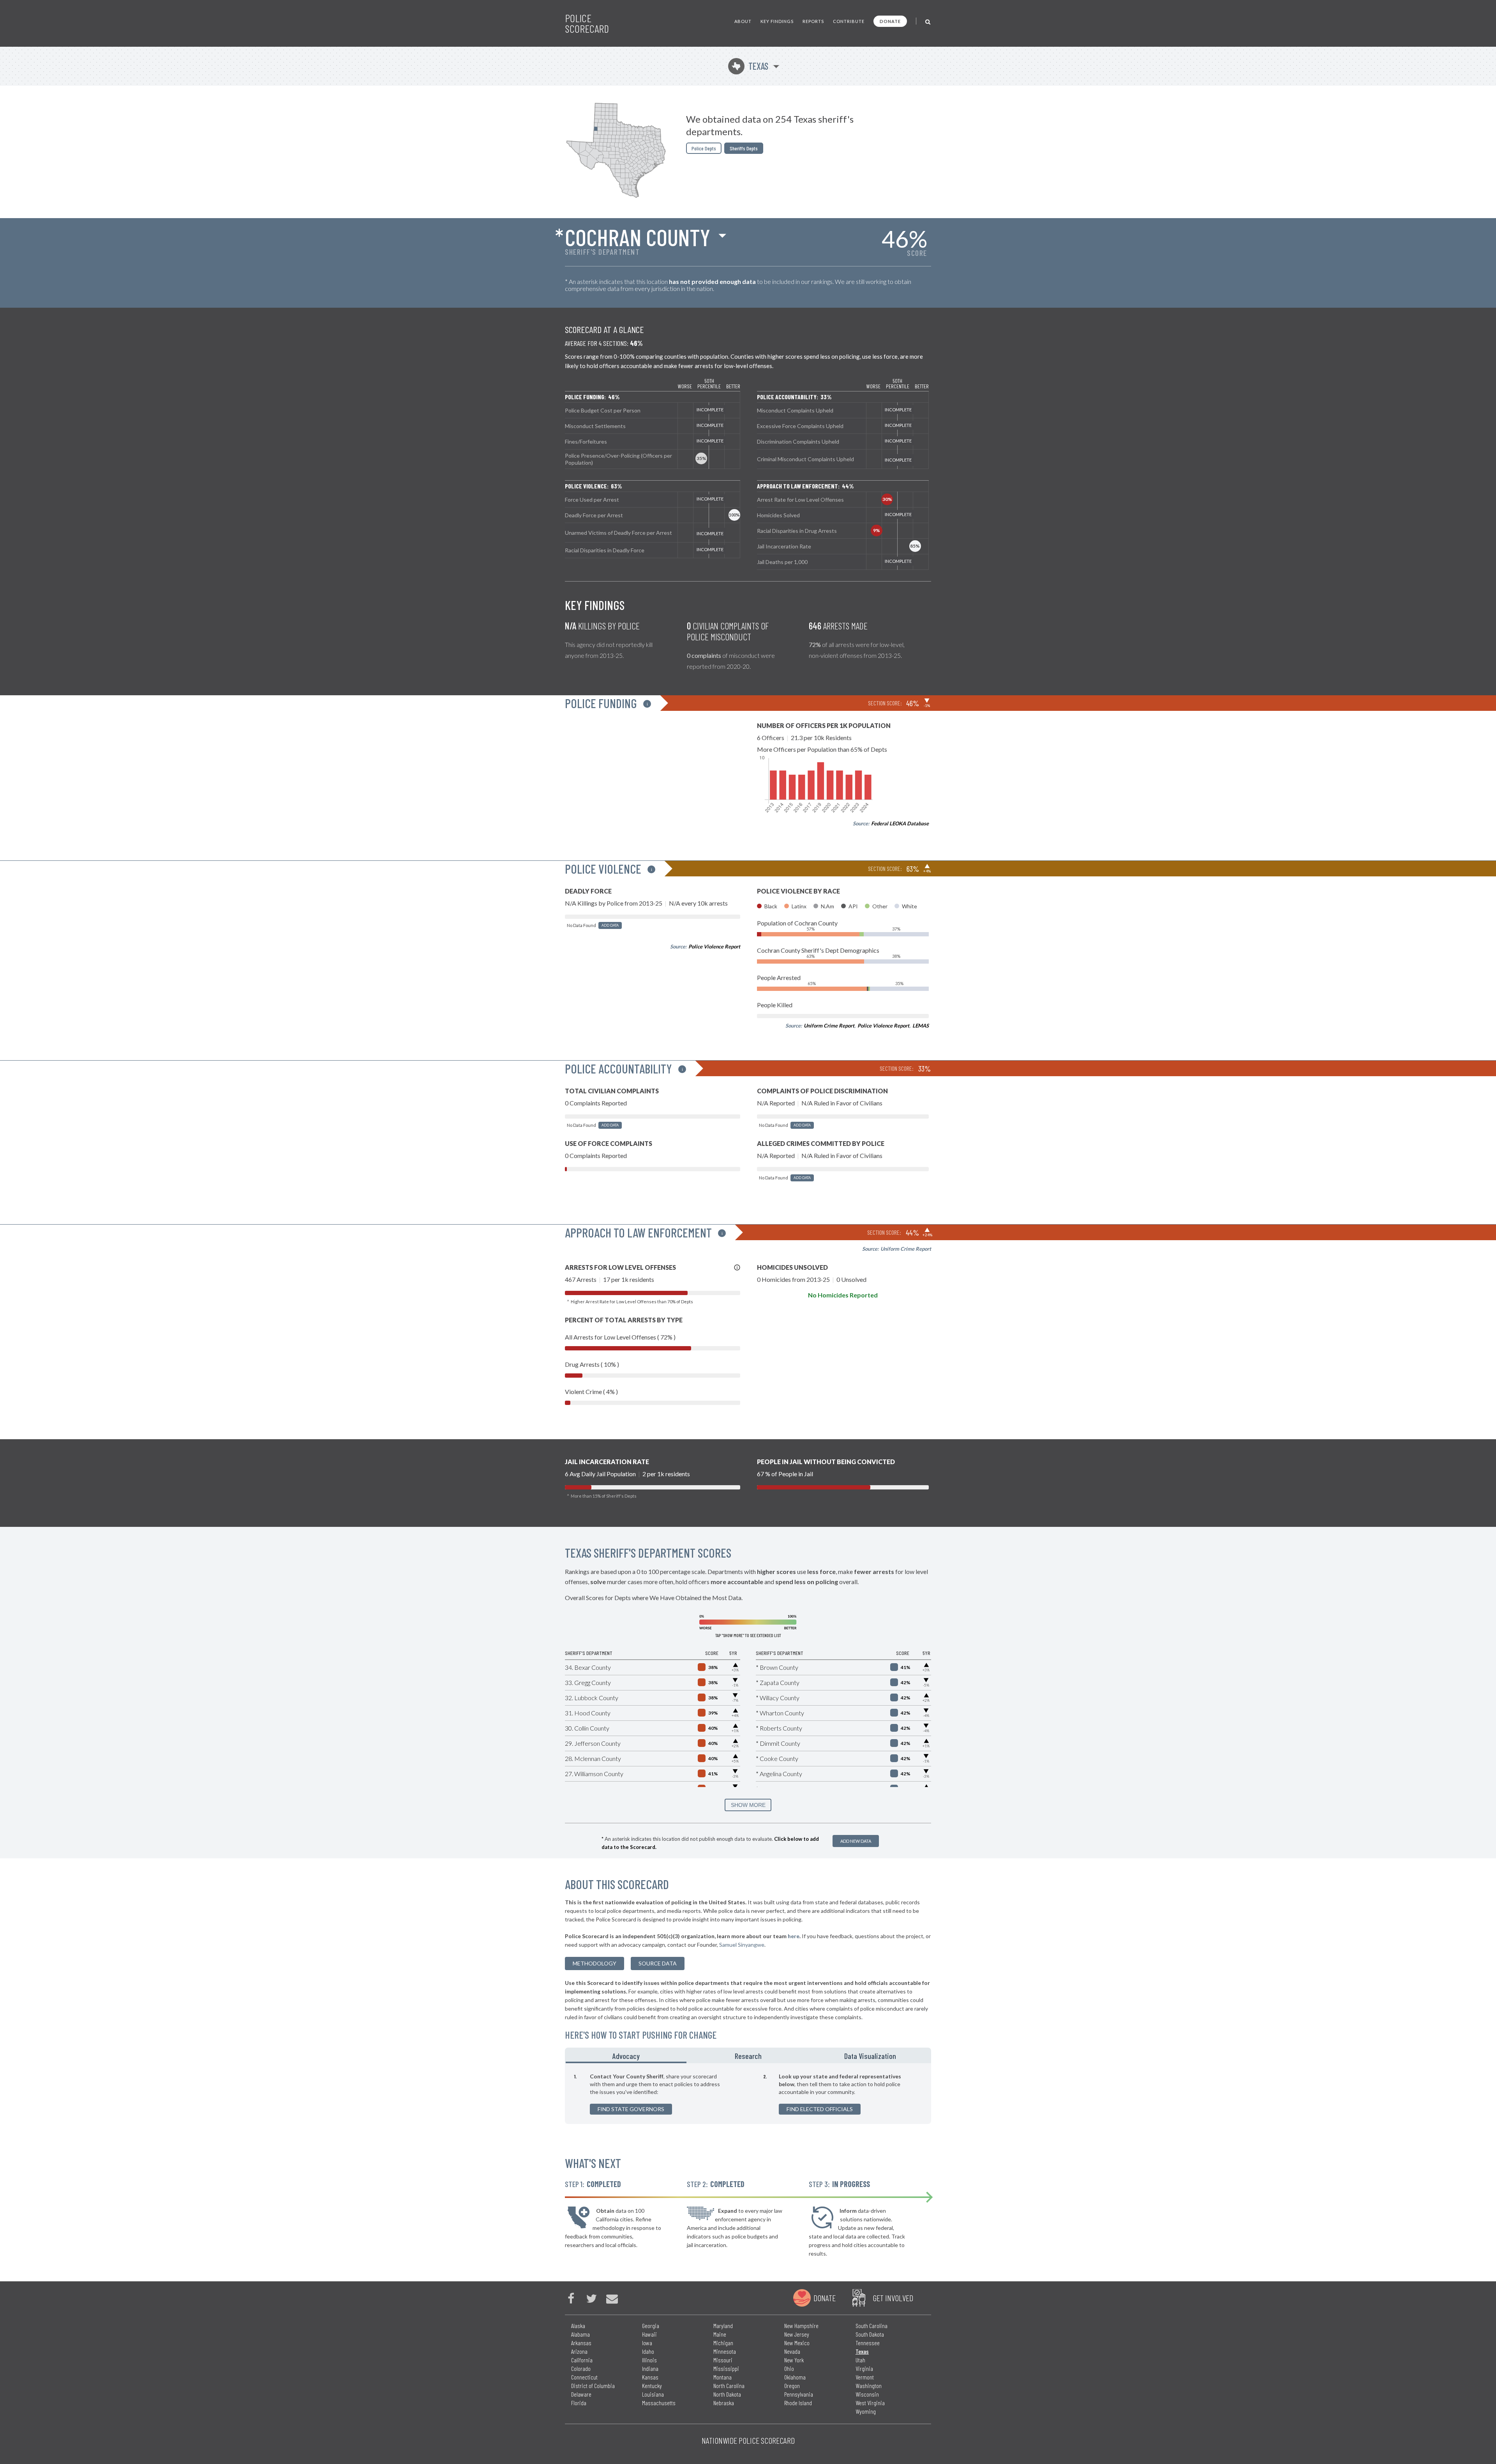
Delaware (581, 2394)
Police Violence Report (714, 946)
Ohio (789, 2368)
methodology (595, 1963)
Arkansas (581, 2343)
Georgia (651, 2326)
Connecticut (584, 2377)
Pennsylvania (799, 2394)
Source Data (658, 1963)
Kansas (650, 2377)
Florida (579, 2403)
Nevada (792, 2351)
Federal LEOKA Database (900, 823)
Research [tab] (748, 2056)
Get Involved (893, 2298)
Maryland (723, 2326)
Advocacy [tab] (626, 2056)
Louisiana (653, 2394)
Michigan (723, 2343)
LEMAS (921, 1026)
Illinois (649, 2360)
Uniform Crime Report (829, 1026)
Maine (720, 2334)
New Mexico (797, 2343)
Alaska (578, 2326)
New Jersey (797, 2334)
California (582, 2360)
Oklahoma (795, 2377)
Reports (813, 21)
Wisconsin (867, 2394)
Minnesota (725, 2351)
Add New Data (856, 1841)
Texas (750, 66)
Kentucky (652, 2386)
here (794, 1936)
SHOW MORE (748, 1805)
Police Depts (704, 148)
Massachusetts (659, 2403)
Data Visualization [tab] (870, 2056)
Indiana (650, 2368)
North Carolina (729, 2386)
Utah (860, 2360)
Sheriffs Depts (744, 148)
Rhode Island (798, 2403)
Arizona (579, 2351)
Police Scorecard (587, 23)
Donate (890, 21)
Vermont (865, 2377)
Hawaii (649, 2334)
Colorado (581, 2368)
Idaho (648, 2351)
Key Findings (777, 21)
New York (794, 2360)
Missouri (723, 2360)
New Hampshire (801, 2326)
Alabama (580, 2334)
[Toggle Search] (928, 21)
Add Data (610, 925)
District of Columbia (593, 2386)
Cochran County (638, 237)
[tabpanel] (748, 2094)
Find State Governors (631, 2109)
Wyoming (866, 2411)
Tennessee (868, 2343)
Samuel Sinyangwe (742, 1945)
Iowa (647, 2343)
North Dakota (727, 2394)
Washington (869, 2386)
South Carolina (871, 2326)
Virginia (864, 2368)
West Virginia (870, 2403)
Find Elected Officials (820, 2109)
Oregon (792, 2386)
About (743, 21)
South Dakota (870, 2334)
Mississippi (726, 2368)
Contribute (849, 21)
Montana (722, 2377)
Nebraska (724, 2403)
